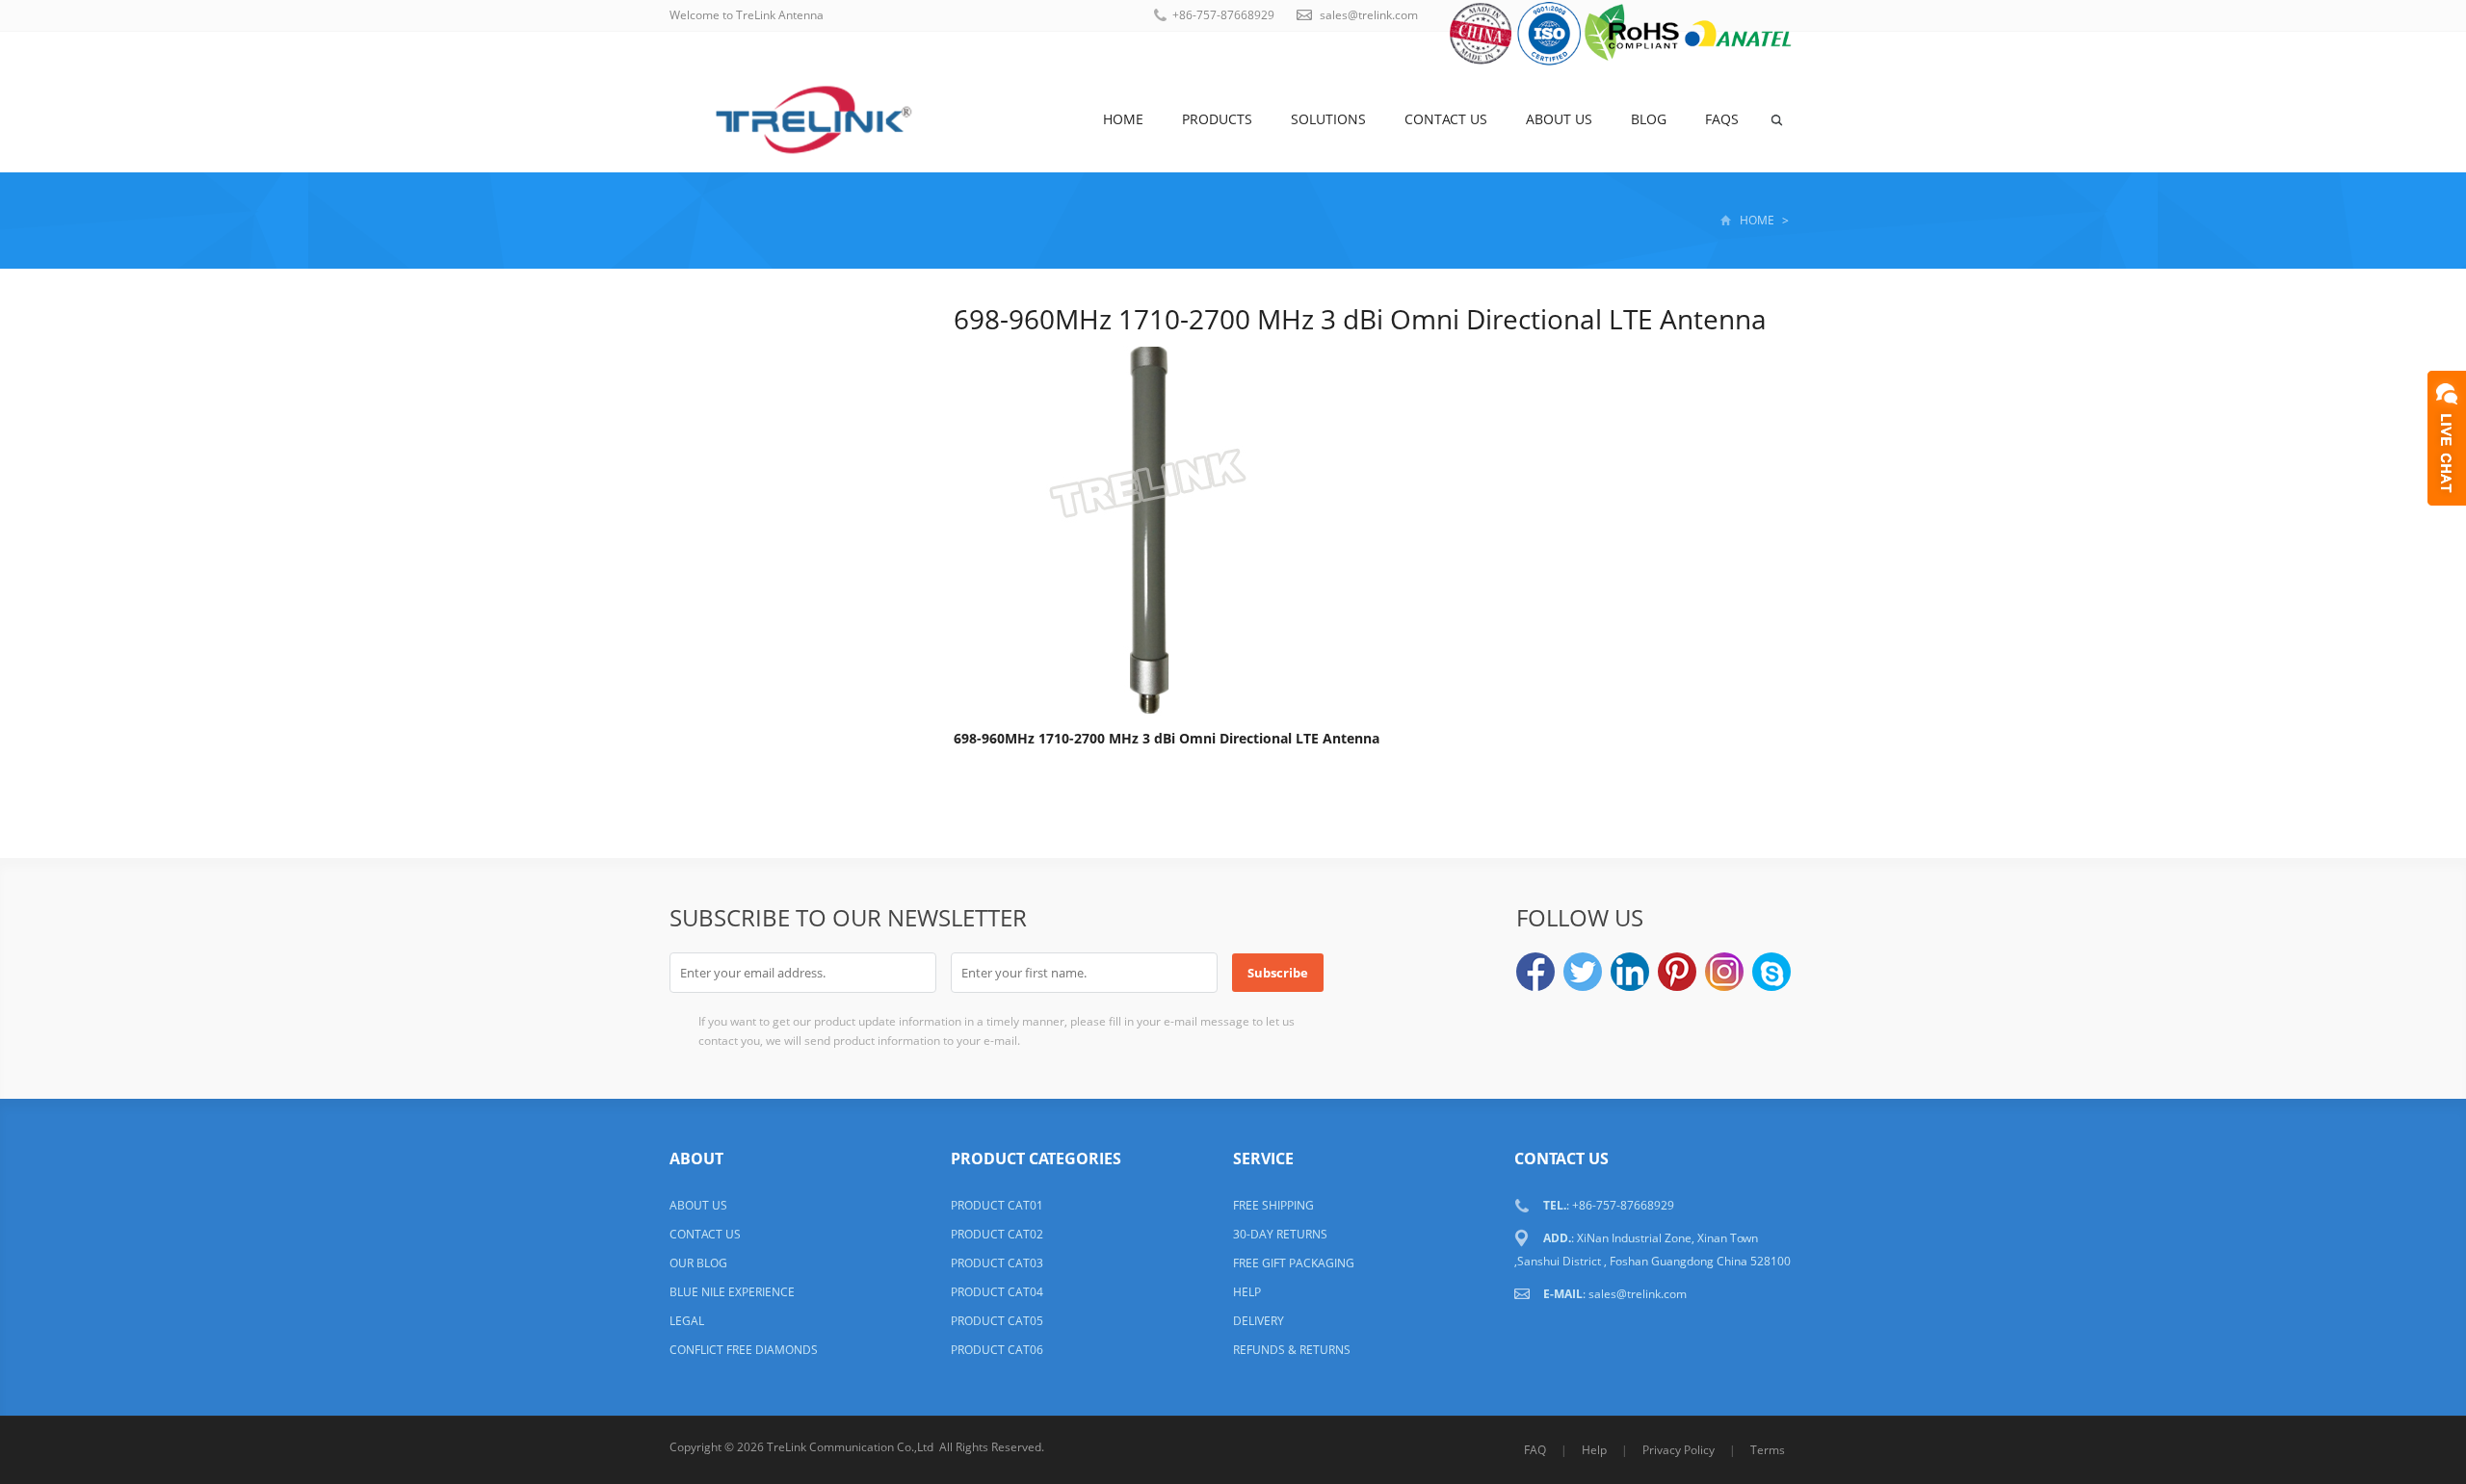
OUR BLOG (698, 1263)
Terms (1768, 1450)
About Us (1559, 119)
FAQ (1535, 1450)
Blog (1649, 119)
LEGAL (687, 1321)
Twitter (1583, 972)
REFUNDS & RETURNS (1292, 1350)
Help (1594, 1450)
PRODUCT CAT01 (997, 1205)
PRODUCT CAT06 (997, 1350)
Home (1123, 119)
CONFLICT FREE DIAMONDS (744, 1350)
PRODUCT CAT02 (997, 1234)
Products (1217, 119)
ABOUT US (698, 1205)
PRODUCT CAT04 (997, 1292)
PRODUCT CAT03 (997, 1263)
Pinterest (1677, 972)
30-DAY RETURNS (1280, 1234)
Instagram (1724, 972)
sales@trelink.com (1369, 15)
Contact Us (1446, 119)
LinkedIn (1630, 972)
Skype (1771, 972)
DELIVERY (1259, 1321)
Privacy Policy (1679, 1450)
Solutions (1328, 119)
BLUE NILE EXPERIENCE (732, 1292)
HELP (1247, 1292)
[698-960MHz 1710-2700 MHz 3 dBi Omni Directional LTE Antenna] (1146, 526)
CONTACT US (705, 1234)
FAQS (1722, 119)
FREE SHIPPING (1273, 1205)
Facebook (1535, 972)
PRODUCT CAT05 (997, 1321)
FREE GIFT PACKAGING (1294, 1263)
